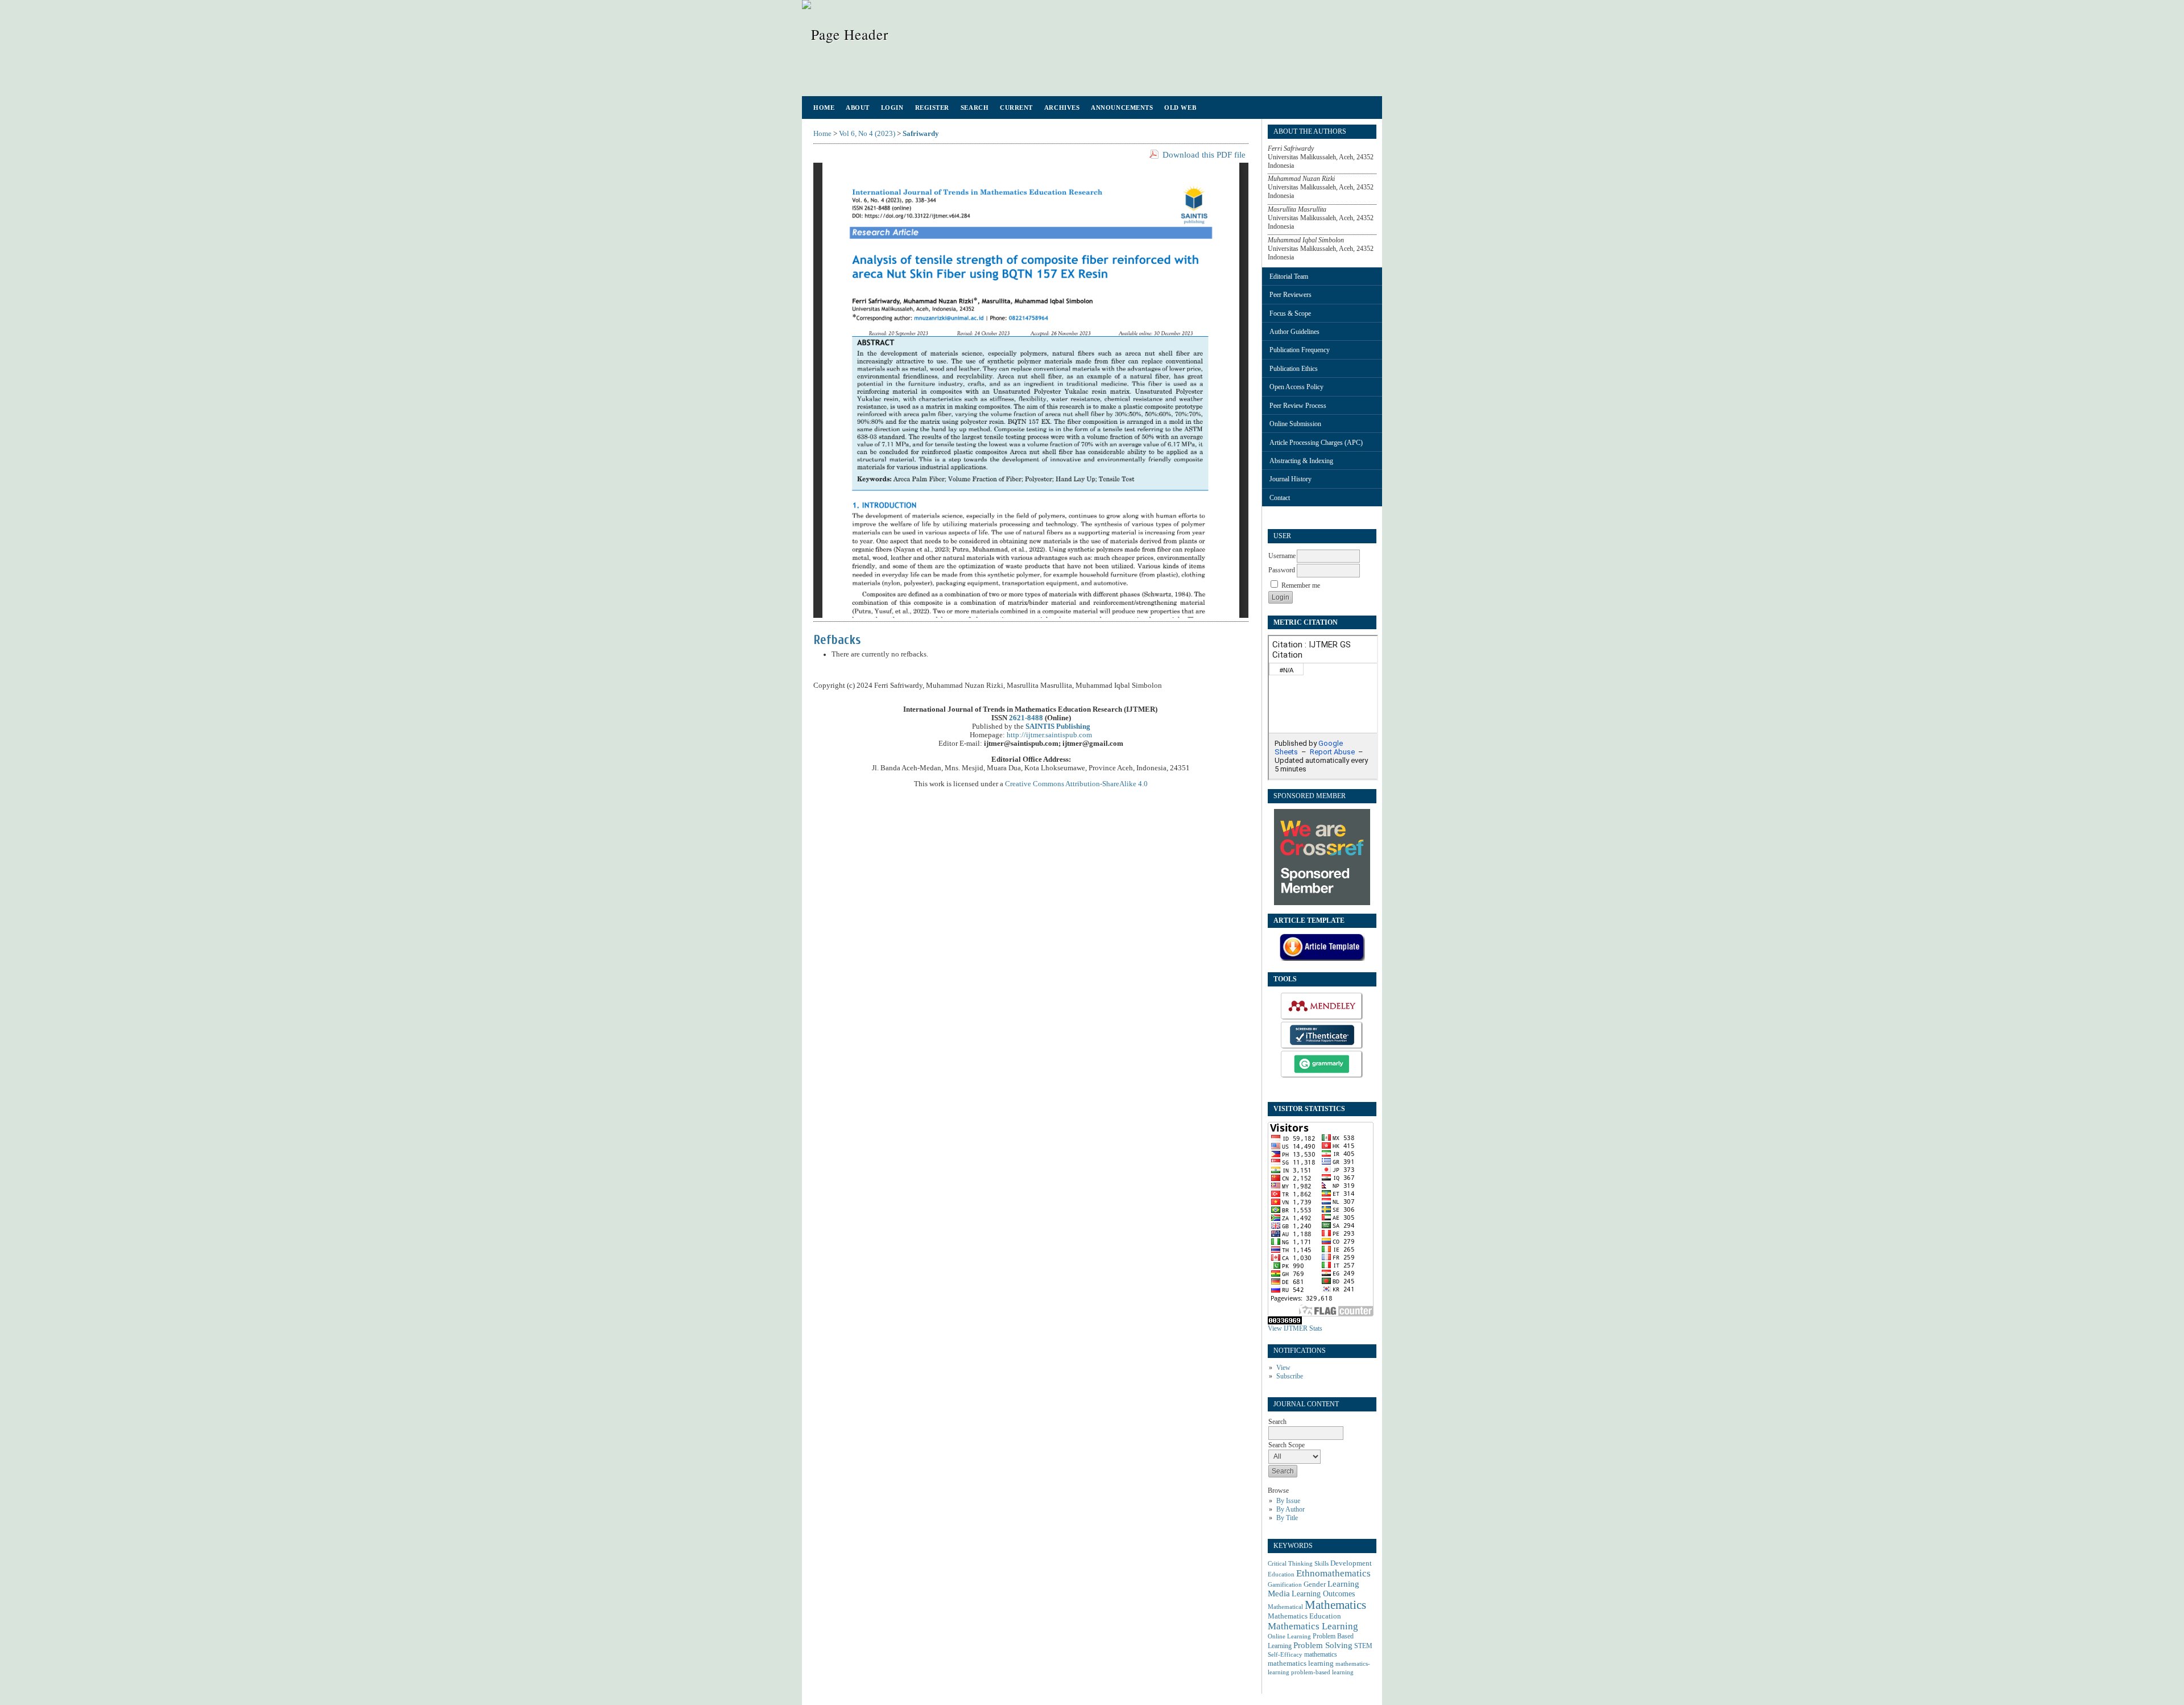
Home (824, 108)
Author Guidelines (1294, 332)
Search (975, 108)
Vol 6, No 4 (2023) (867, 134)
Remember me (1301, 585)
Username (1282, 556)
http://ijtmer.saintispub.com (1049, 735)
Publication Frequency (1300, 350)
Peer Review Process (1298, 406)
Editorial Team (1289, 276)
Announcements (1122, 108)
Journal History (1290, 479)
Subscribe (1290, 1376)
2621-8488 (1026, 718)
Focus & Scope (1290, 313)
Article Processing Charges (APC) (1316, 443)
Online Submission (1295, 424)
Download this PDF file (1204, 155)
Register (932, 108)
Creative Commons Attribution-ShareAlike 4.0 (1076, 784)
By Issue (1288, 1501)
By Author (1290, 1509)
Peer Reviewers (1290, 295)
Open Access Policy (1296, 387)
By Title (1287, 1518)
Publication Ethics (1294, 369)
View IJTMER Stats (1295, 1328)
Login (892, 108)
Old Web (1180, 108)
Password (1282, 570)
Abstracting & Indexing (1301, 461)
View (1283, 1368)
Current (1016, 108)
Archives (1062, 108)
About (858, 108)
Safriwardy (921, 134)
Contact (1280, 498)
